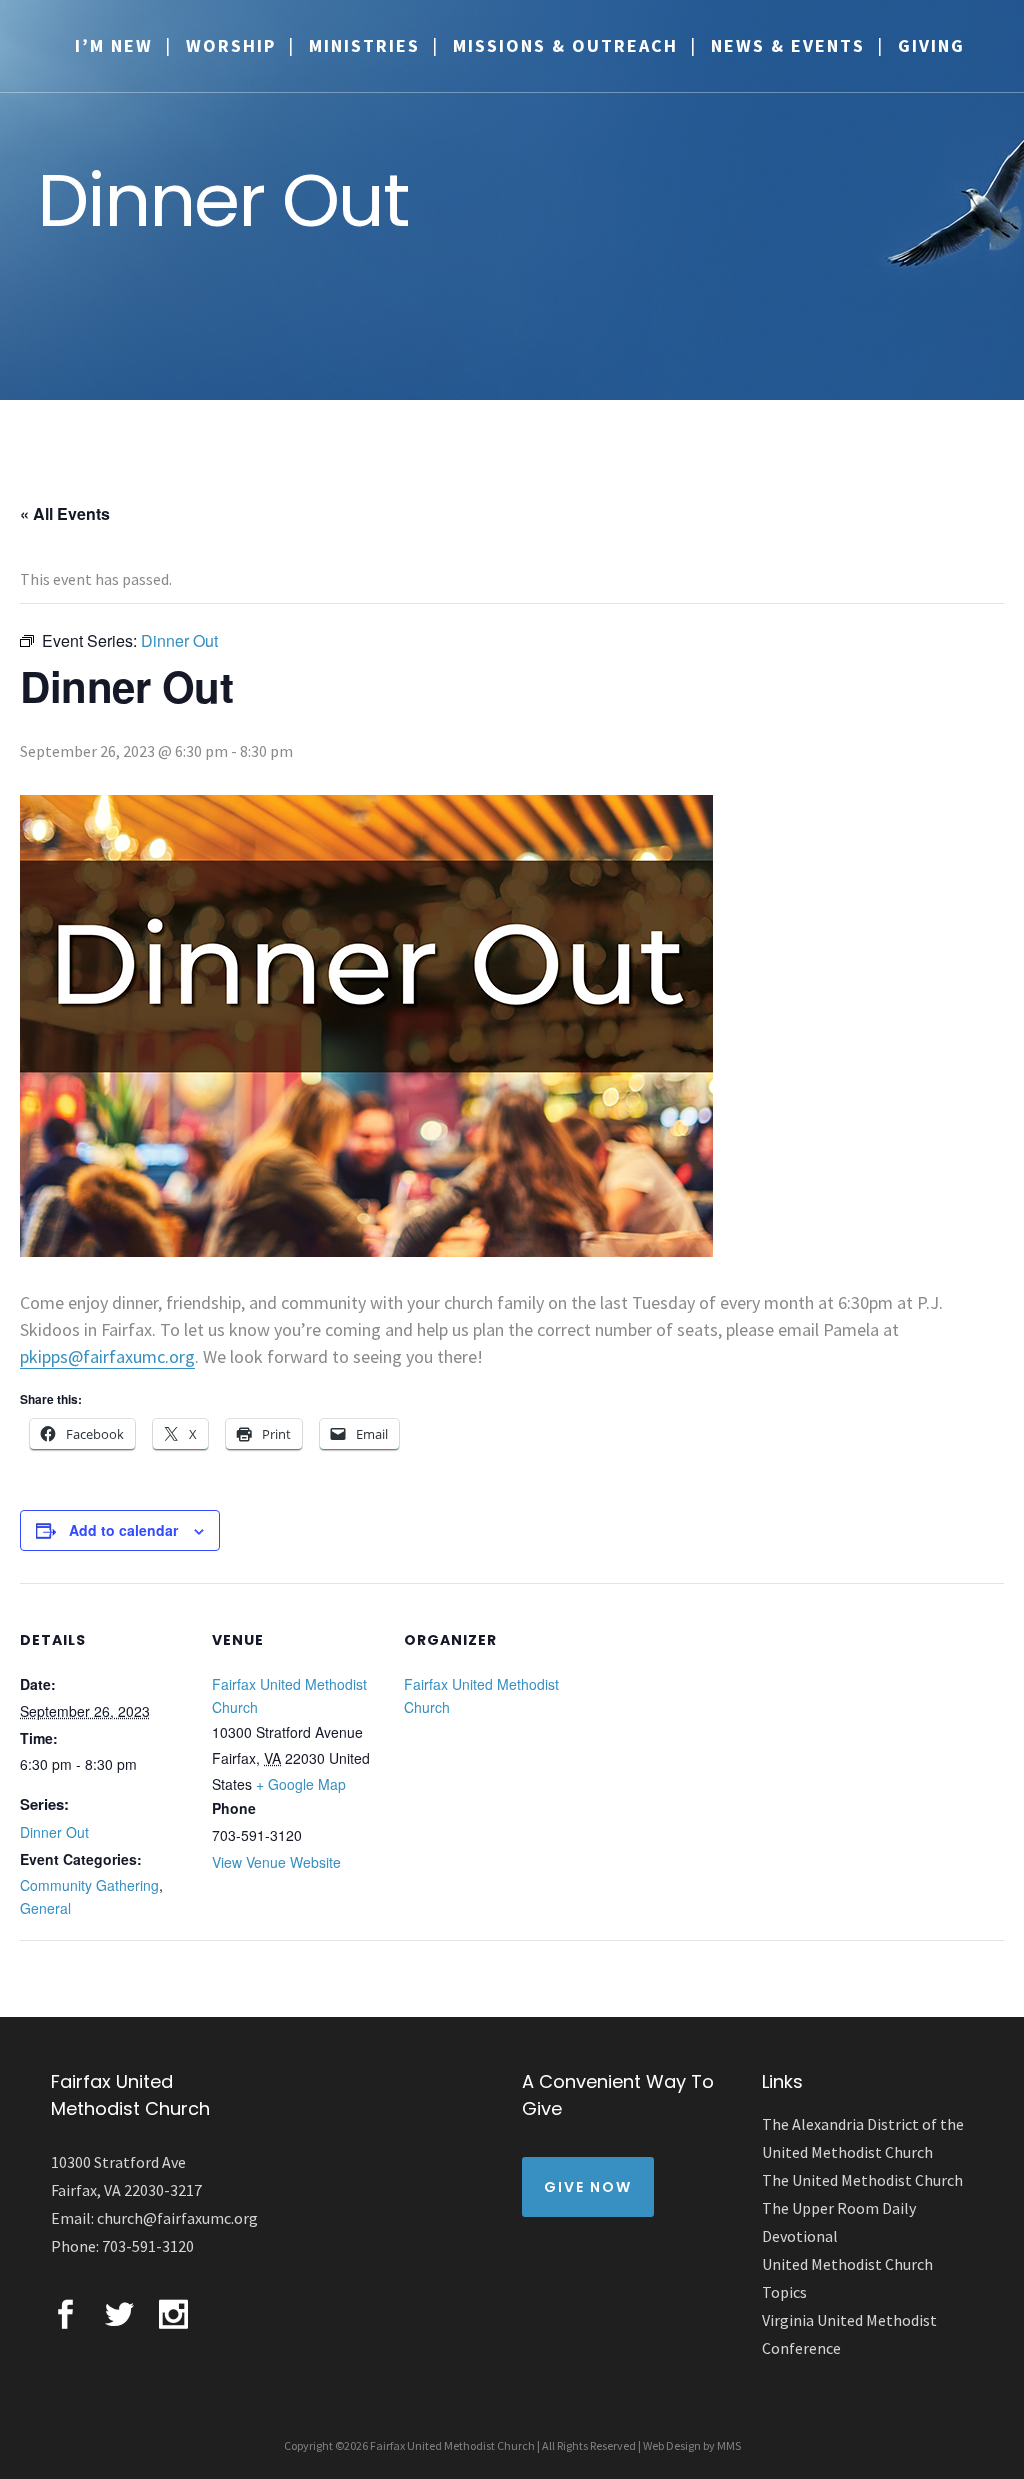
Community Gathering (89, 1885)
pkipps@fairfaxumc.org (107, 1356)
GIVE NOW (588, 2187)
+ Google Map (301, 1784)
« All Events (65, 513)
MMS (729, 2445)
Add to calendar (123, 1530)
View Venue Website (276, 1862)
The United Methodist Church (862, 2180)
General (45, 1908)
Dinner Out (54, 1832)
